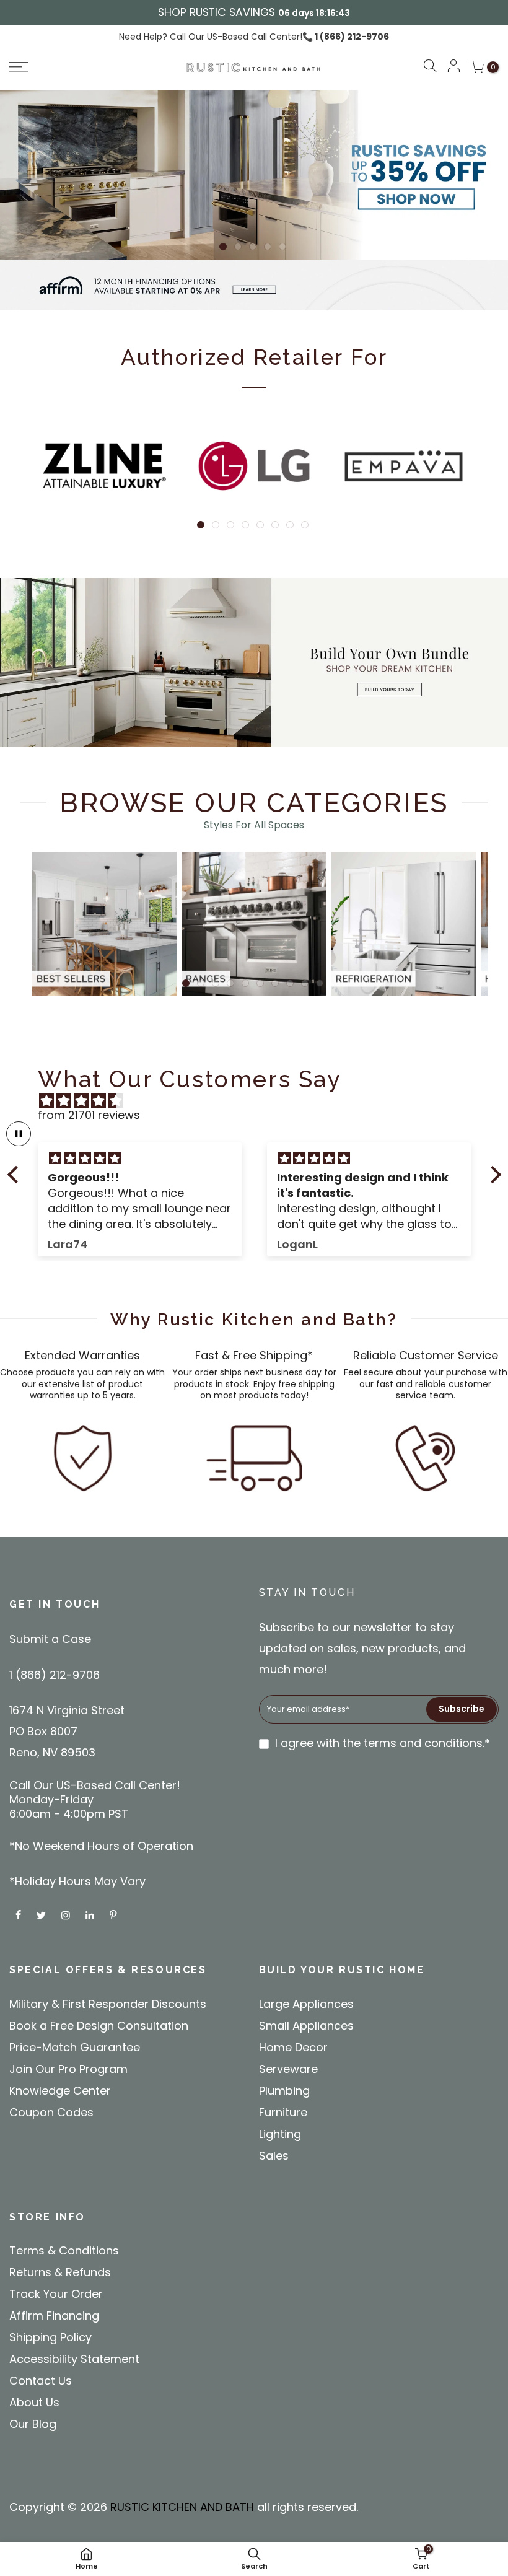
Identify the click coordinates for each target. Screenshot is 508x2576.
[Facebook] (20, 1914)
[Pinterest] (115, 1914)
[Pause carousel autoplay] (19, 1134)
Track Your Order (56, 2294)
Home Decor (293, 2047)
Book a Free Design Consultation (99, 2026)
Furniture (283, 2112)
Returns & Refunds (60, 2272)
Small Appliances (306, 2026)
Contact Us (41, 2381)
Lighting (280, 2134)
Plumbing (284, 2091)
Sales (274, 2156)
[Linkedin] (91, 1914)
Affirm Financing (54, 2315)
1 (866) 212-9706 (351, 37)
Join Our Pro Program (68, 2069)
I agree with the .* (383, 1743)
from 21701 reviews (89, 1115)
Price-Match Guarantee (75, 2047)
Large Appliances (306, 2004)
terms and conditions (423, 1743)
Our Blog (33, 2424)
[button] (67, 67)
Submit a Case (50, 1639)
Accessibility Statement (74, 2359)
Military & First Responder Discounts (108, 2004)
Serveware (288, 2069)
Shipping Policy (50, 2337)
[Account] (453, 67)
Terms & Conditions (64, 2250)
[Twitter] (43, 1914)
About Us (34, 2402)
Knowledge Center (60, 2091)
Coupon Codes (51, 2112)
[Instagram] (67, 1914)
